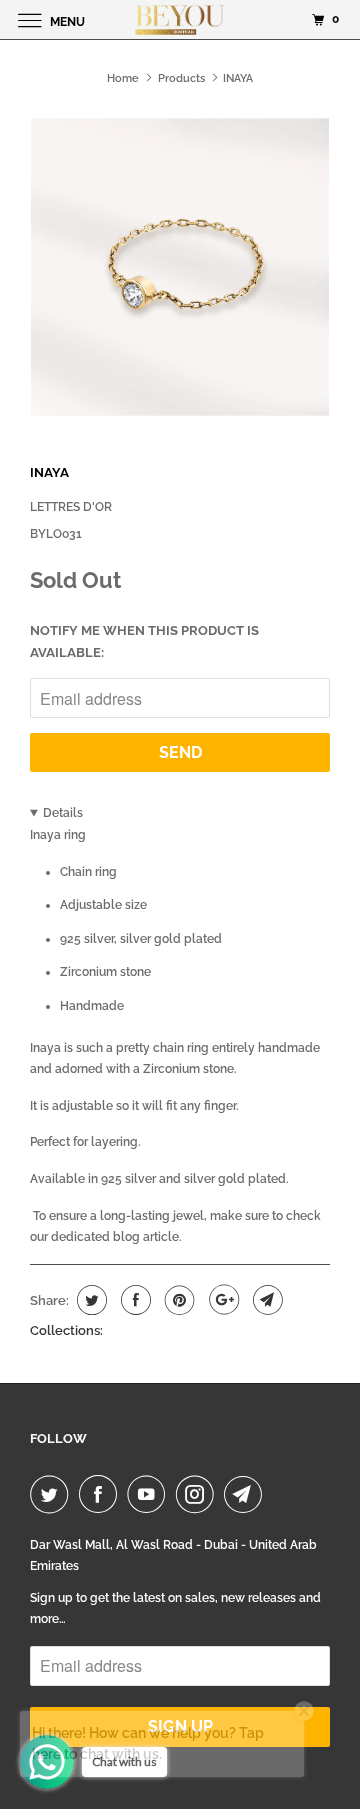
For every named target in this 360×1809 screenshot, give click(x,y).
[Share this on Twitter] (89, 1300)
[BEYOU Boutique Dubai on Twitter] (53, 1494)
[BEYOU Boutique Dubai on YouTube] (150, 1494)
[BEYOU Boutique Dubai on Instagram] (199, 1494)
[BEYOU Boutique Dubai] (180, 19)
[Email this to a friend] (265, 1300)
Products (181, 78)
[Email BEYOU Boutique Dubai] (247, 1494)
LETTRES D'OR (71, 507)
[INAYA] (180, 267)
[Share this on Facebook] (133, 1300)
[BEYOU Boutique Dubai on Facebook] (102, 1494)
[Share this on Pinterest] (177, 1300)
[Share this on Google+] (221, 1300)
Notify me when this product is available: (144, 641)
